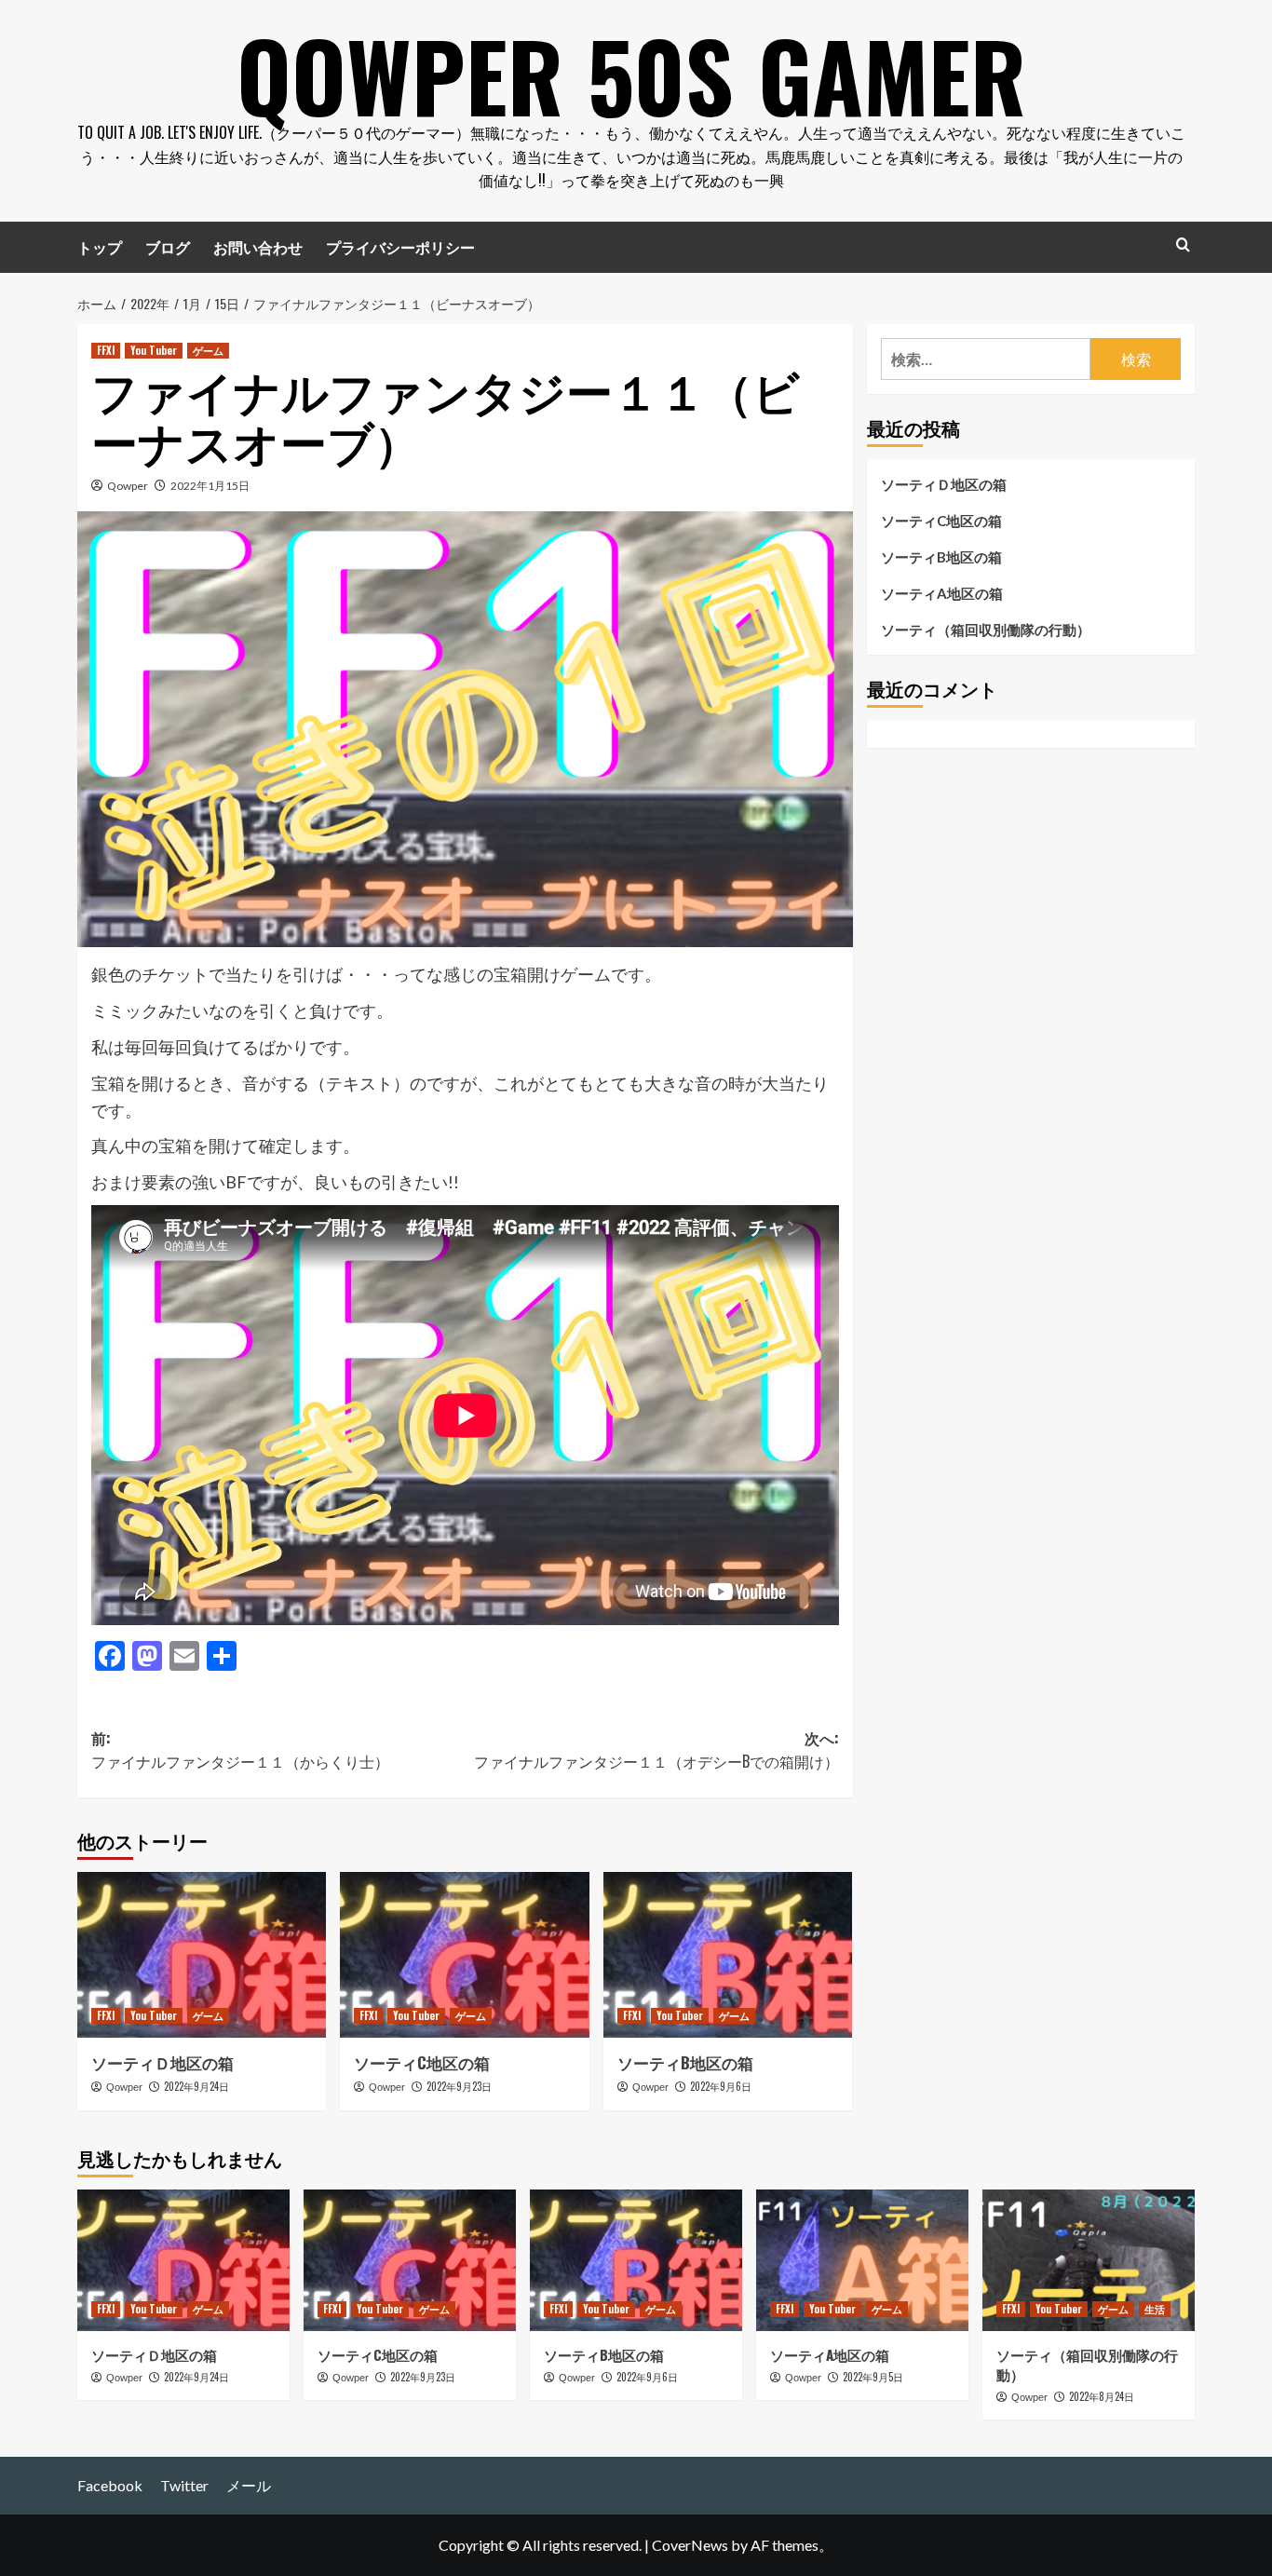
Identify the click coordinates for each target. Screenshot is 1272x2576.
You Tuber (154, 350)
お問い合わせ (258, 247)
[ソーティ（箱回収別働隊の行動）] (1089, 2260)
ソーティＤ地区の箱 (162, 2062)
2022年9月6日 (721, 2086)
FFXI (106, 350)
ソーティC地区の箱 (422, 2062)
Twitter (184, 2485)
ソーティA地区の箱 (942, 593)
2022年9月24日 (196, 2086)
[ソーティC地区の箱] (464, 1955)
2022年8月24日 (1102, 2396)
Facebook (110, 2485)
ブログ (168, 247)
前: (240, 1750)
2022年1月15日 (210, 486)
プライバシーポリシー (400, 247)
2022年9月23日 (459, 2086)
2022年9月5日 (873, 2377)
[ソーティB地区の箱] (728, 1955)
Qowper (128, 486)
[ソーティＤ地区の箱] (202, 1955)
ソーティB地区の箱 (685, 2062)
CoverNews (690, 2545)
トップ (100, 247)
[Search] (1183, 244)
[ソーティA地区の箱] (862, 2260)
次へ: (656, 1750)
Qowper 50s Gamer (631, 75)
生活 (1155, 2309)
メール (249, 2485)
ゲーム (208, 350)
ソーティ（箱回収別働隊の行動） (986, 630)
